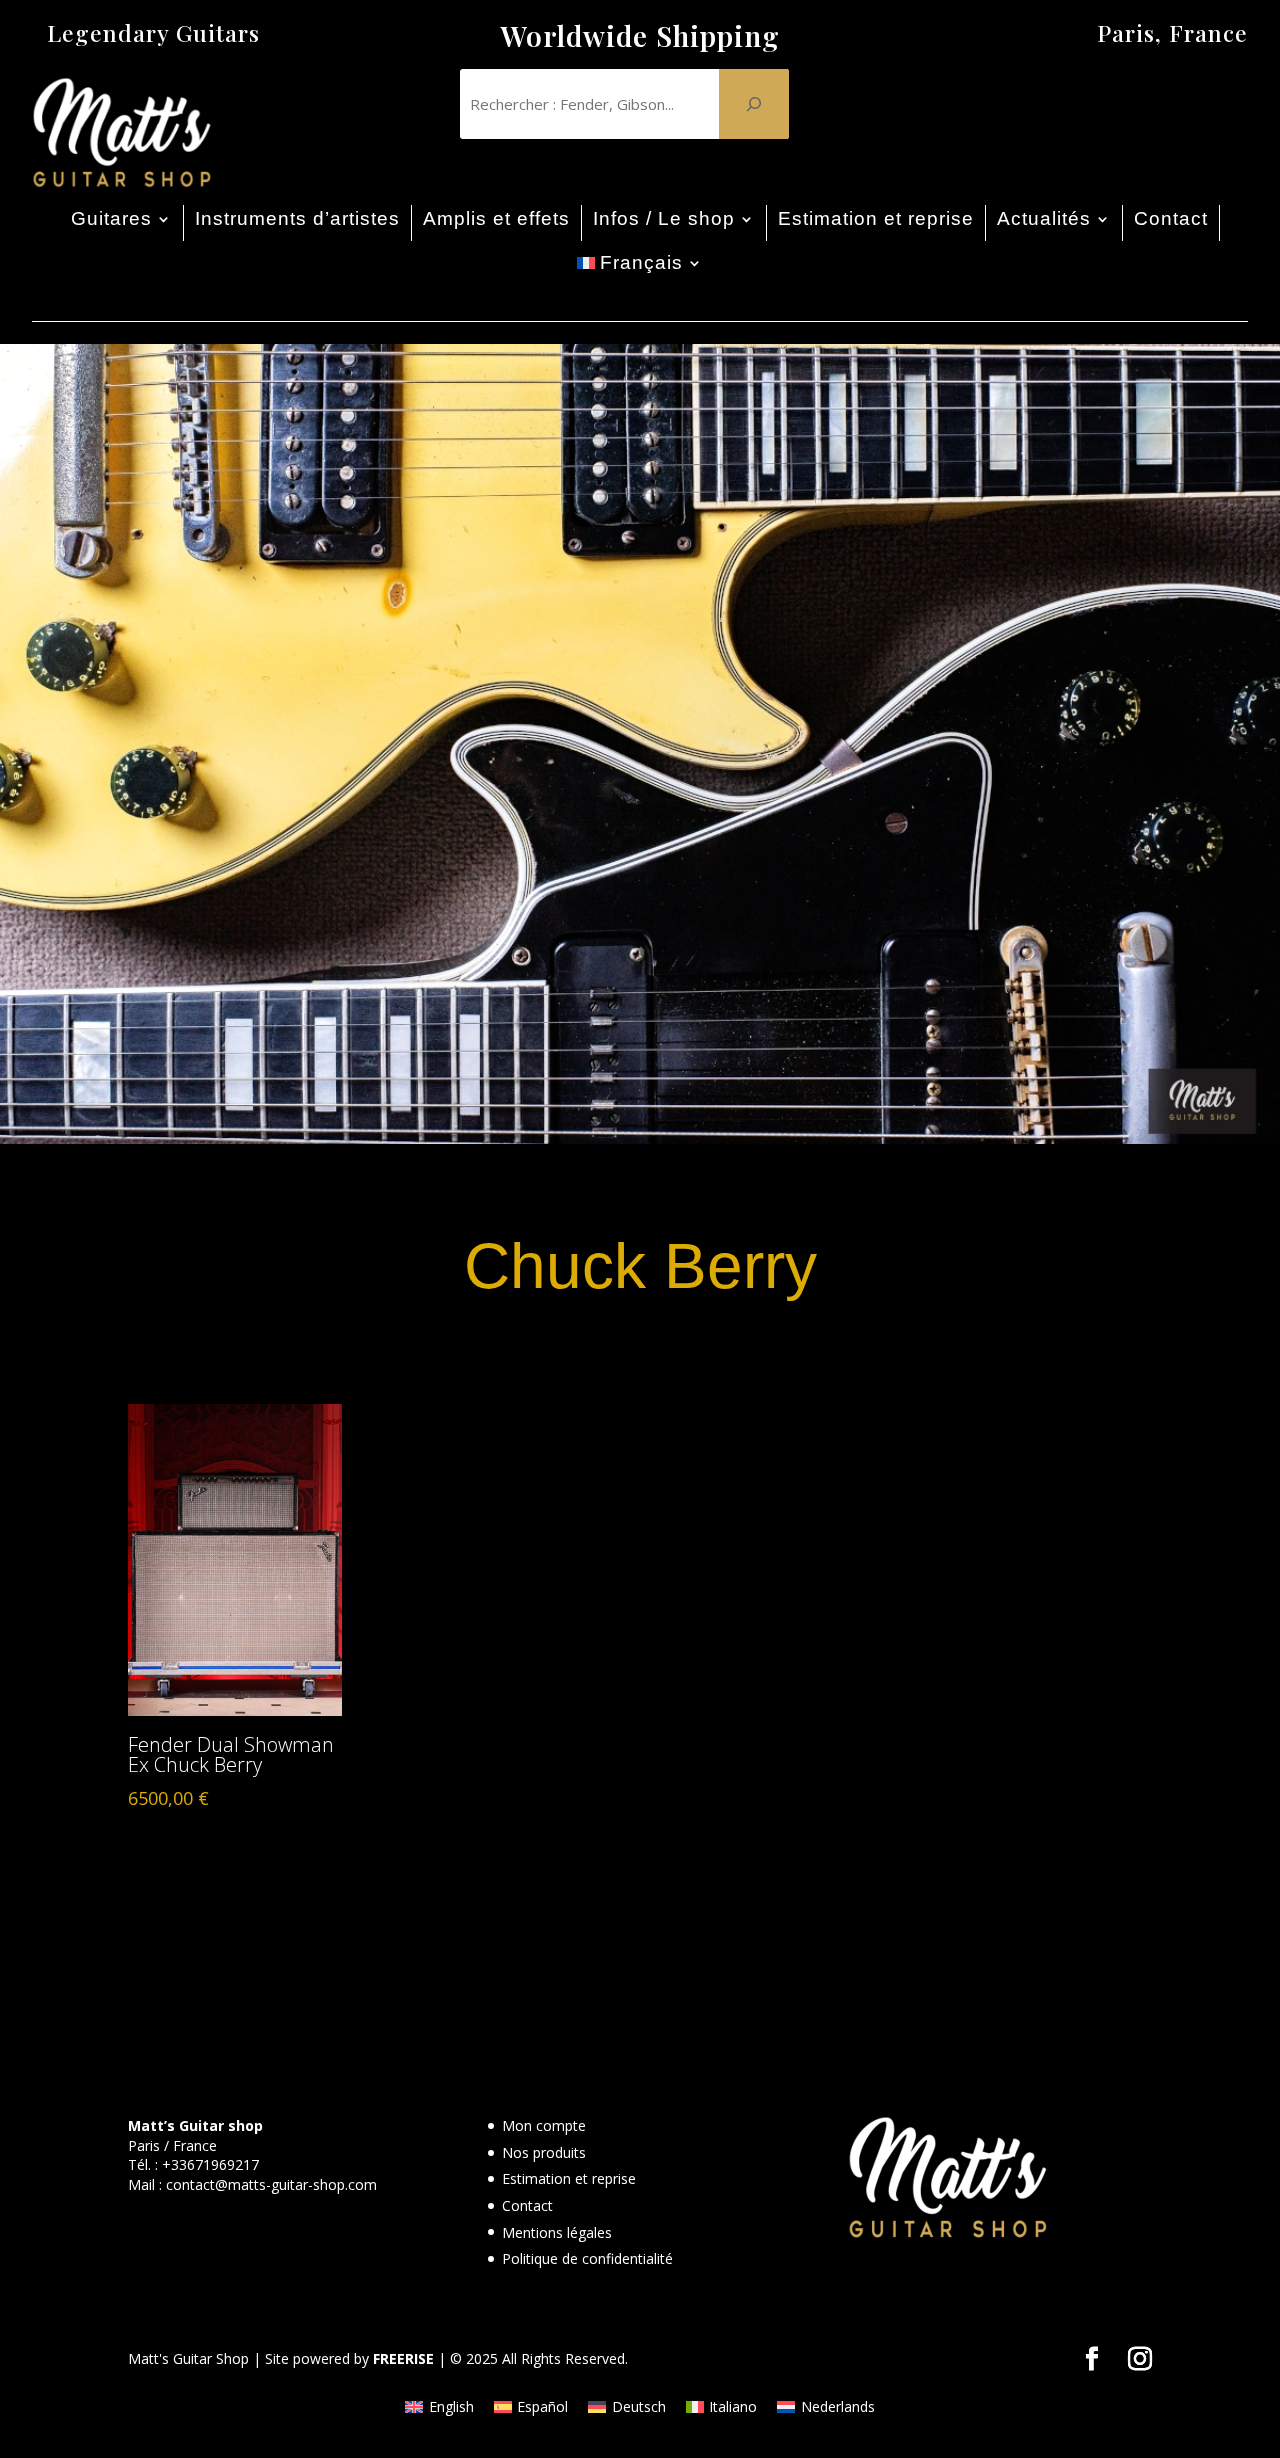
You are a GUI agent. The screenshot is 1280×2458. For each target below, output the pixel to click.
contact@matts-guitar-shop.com (271, 2184)
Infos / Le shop (664, 218)
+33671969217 (210, 2164)
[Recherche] (754, 104)
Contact (1171, 218)
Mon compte (544, 2125)
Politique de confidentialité (587, 2258)
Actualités (1044, 218)
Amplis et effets (496, 218)
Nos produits (544, 2152)
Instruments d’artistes (297, 218)
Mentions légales (557, 2232)
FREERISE (403, 2358)
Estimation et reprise (876, 218)
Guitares (111, 218)
